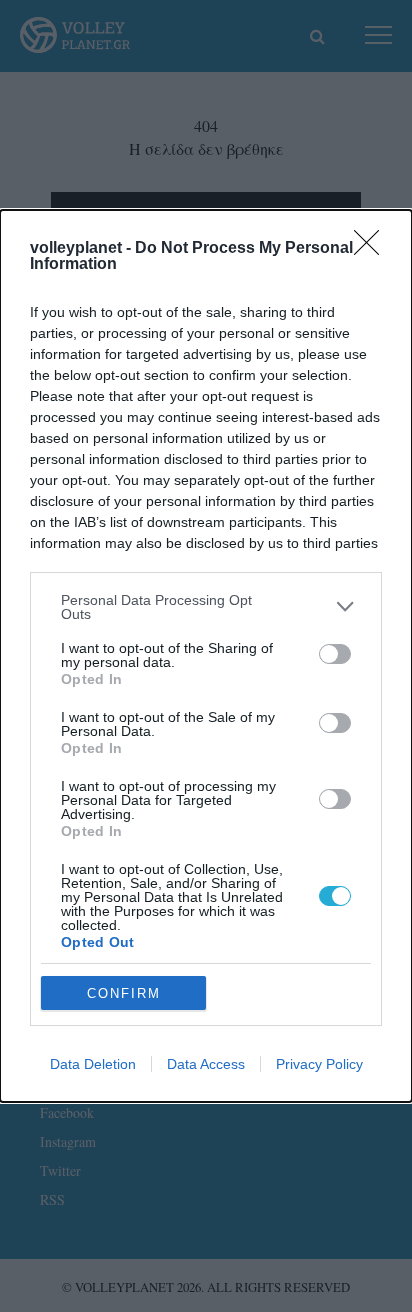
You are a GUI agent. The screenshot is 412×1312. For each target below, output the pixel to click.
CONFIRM (124, 993)
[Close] (373, 249)
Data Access (206, 1064)
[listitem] (206, 607)
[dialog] (206, 656)
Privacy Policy (319, 1064)
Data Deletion (93, 1064)
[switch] (335, 654)
